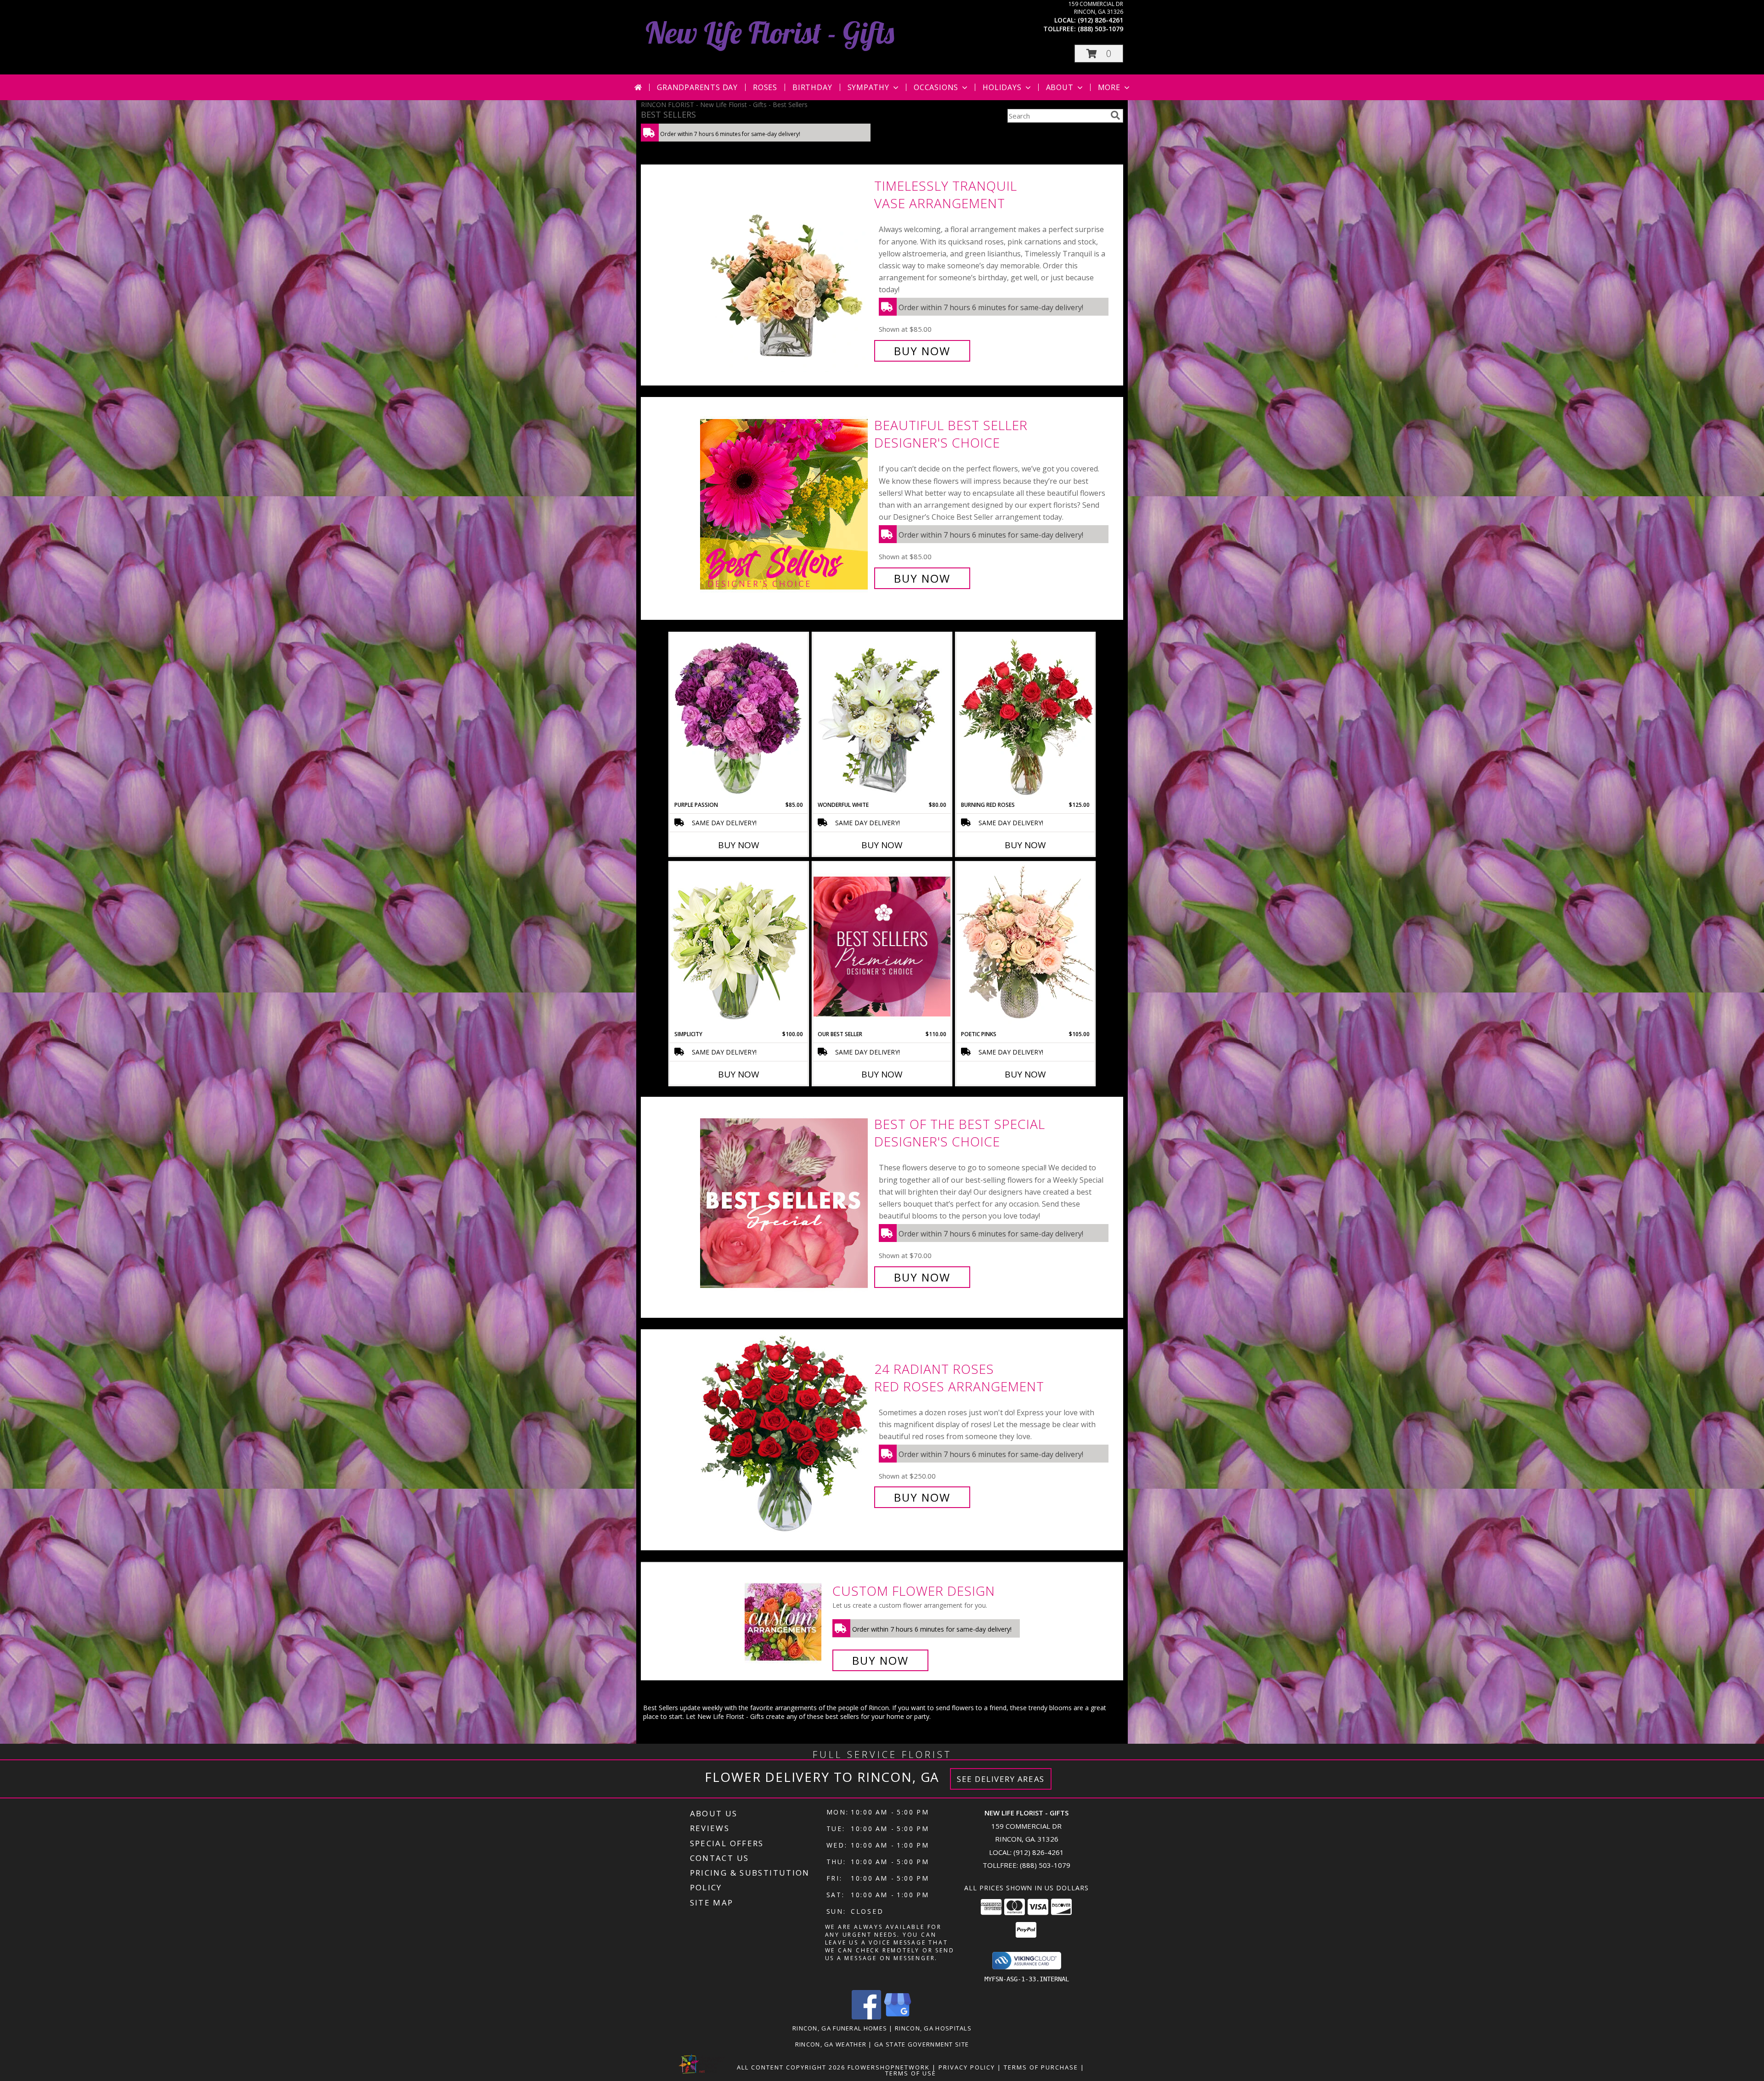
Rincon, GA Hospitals (933, 2028)
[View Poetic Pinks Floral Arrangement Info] (1025, 946)
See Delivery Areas (1001, 1779)
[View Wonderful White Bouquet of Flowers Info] (882, 717)
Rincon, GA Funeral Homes (840, 2028)
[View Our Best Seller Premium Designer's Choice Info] (882, 946)
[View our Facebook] (866, 2017)
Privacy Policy (967, 2067)
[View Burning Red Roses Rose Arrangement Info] (1025, 717)
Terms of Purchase (1041, 2067)
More (1109, 87)
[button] (1099, 54)
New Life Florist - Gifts (770, 32)
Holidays (1002, 87)
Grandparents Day (697, 87)
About (1060, 87)
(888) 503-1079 (1100, 29)
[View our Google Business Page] (898, 2017)
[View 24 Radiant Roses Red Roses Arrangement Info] (785, 1433)
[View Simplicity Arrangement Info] (739, 946)
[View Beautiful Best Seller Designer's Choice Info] (785, 502)
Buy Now (922, 351)
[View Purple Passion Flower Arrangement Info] (739, 717)
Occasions (936, 87)
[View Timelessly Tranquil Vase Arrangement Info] (785, 269)
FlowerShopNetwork (889, 2067)
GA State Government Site (922, 2044)
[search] (1115, 115)
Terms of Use (911, 2073)
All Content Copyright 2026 (791, 2067)
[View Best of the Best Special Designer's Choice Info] (785, 1201)
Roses (765, 87)
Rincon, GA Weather (831, 2044)
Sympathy (868, 87)
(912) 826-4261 (1100, 20)
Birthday (812, 87)
